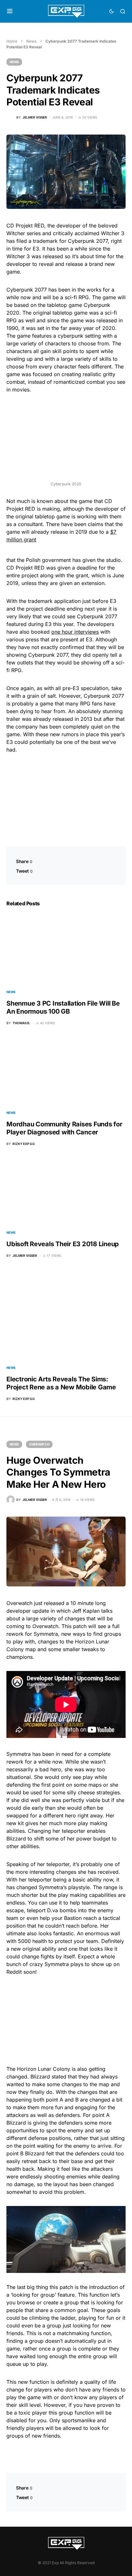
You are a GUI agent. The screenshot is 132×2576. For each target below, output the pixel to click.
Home (12, 41)
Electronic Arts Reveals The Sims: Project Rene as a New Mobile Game (61, 1383)
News (31, 41)
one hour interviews (75, 632)
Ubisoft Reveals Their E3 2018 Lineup (63, 1244)
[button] (10, 11)
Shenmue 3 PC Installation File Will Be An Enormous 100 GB (63, 1007)
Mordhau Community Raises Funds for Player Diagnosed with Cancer (64, 1128)
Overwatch (39, 1444)
